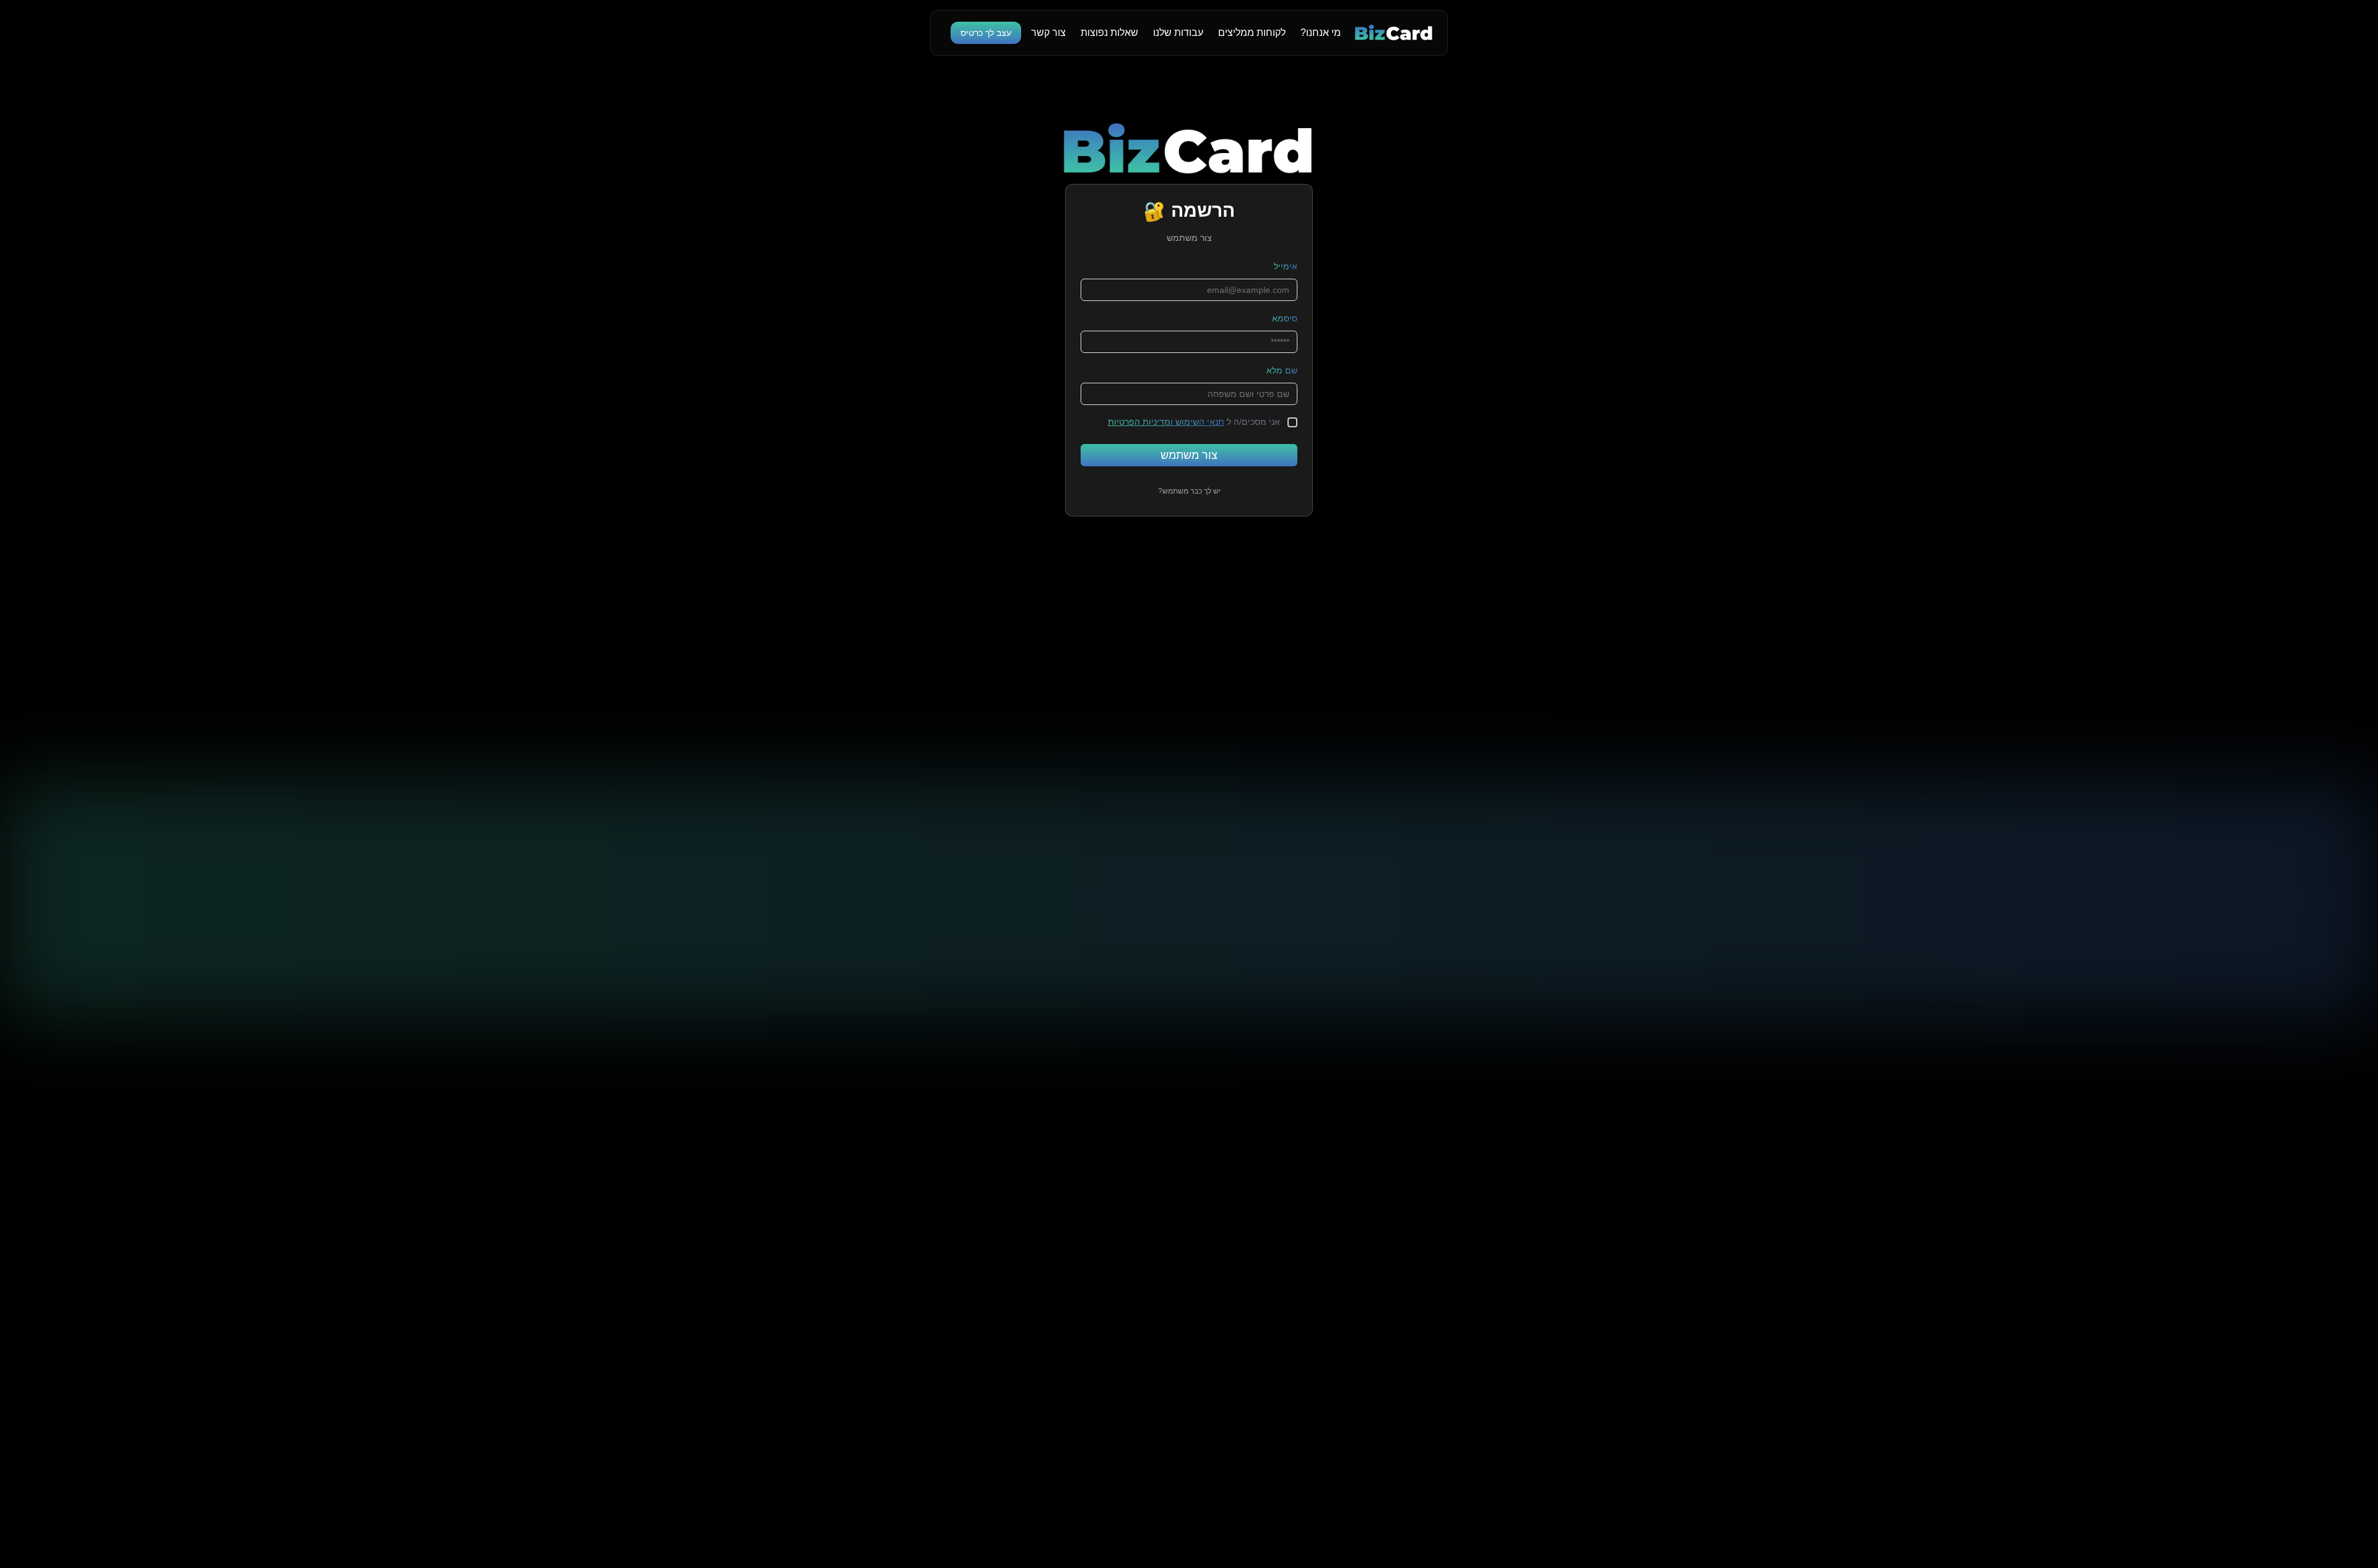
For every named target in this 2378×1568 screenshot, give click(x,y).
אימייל (1286, 266)
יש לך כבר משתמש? (1189, 491)
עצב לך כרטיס (986, 33)
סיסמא (1285, 318)
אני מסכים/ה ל (1194, 422)
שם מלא (1282, 370)
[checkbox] (1292, 422)
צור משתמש (1189, 455)
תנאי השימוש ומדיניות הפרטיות (1166, 422)
